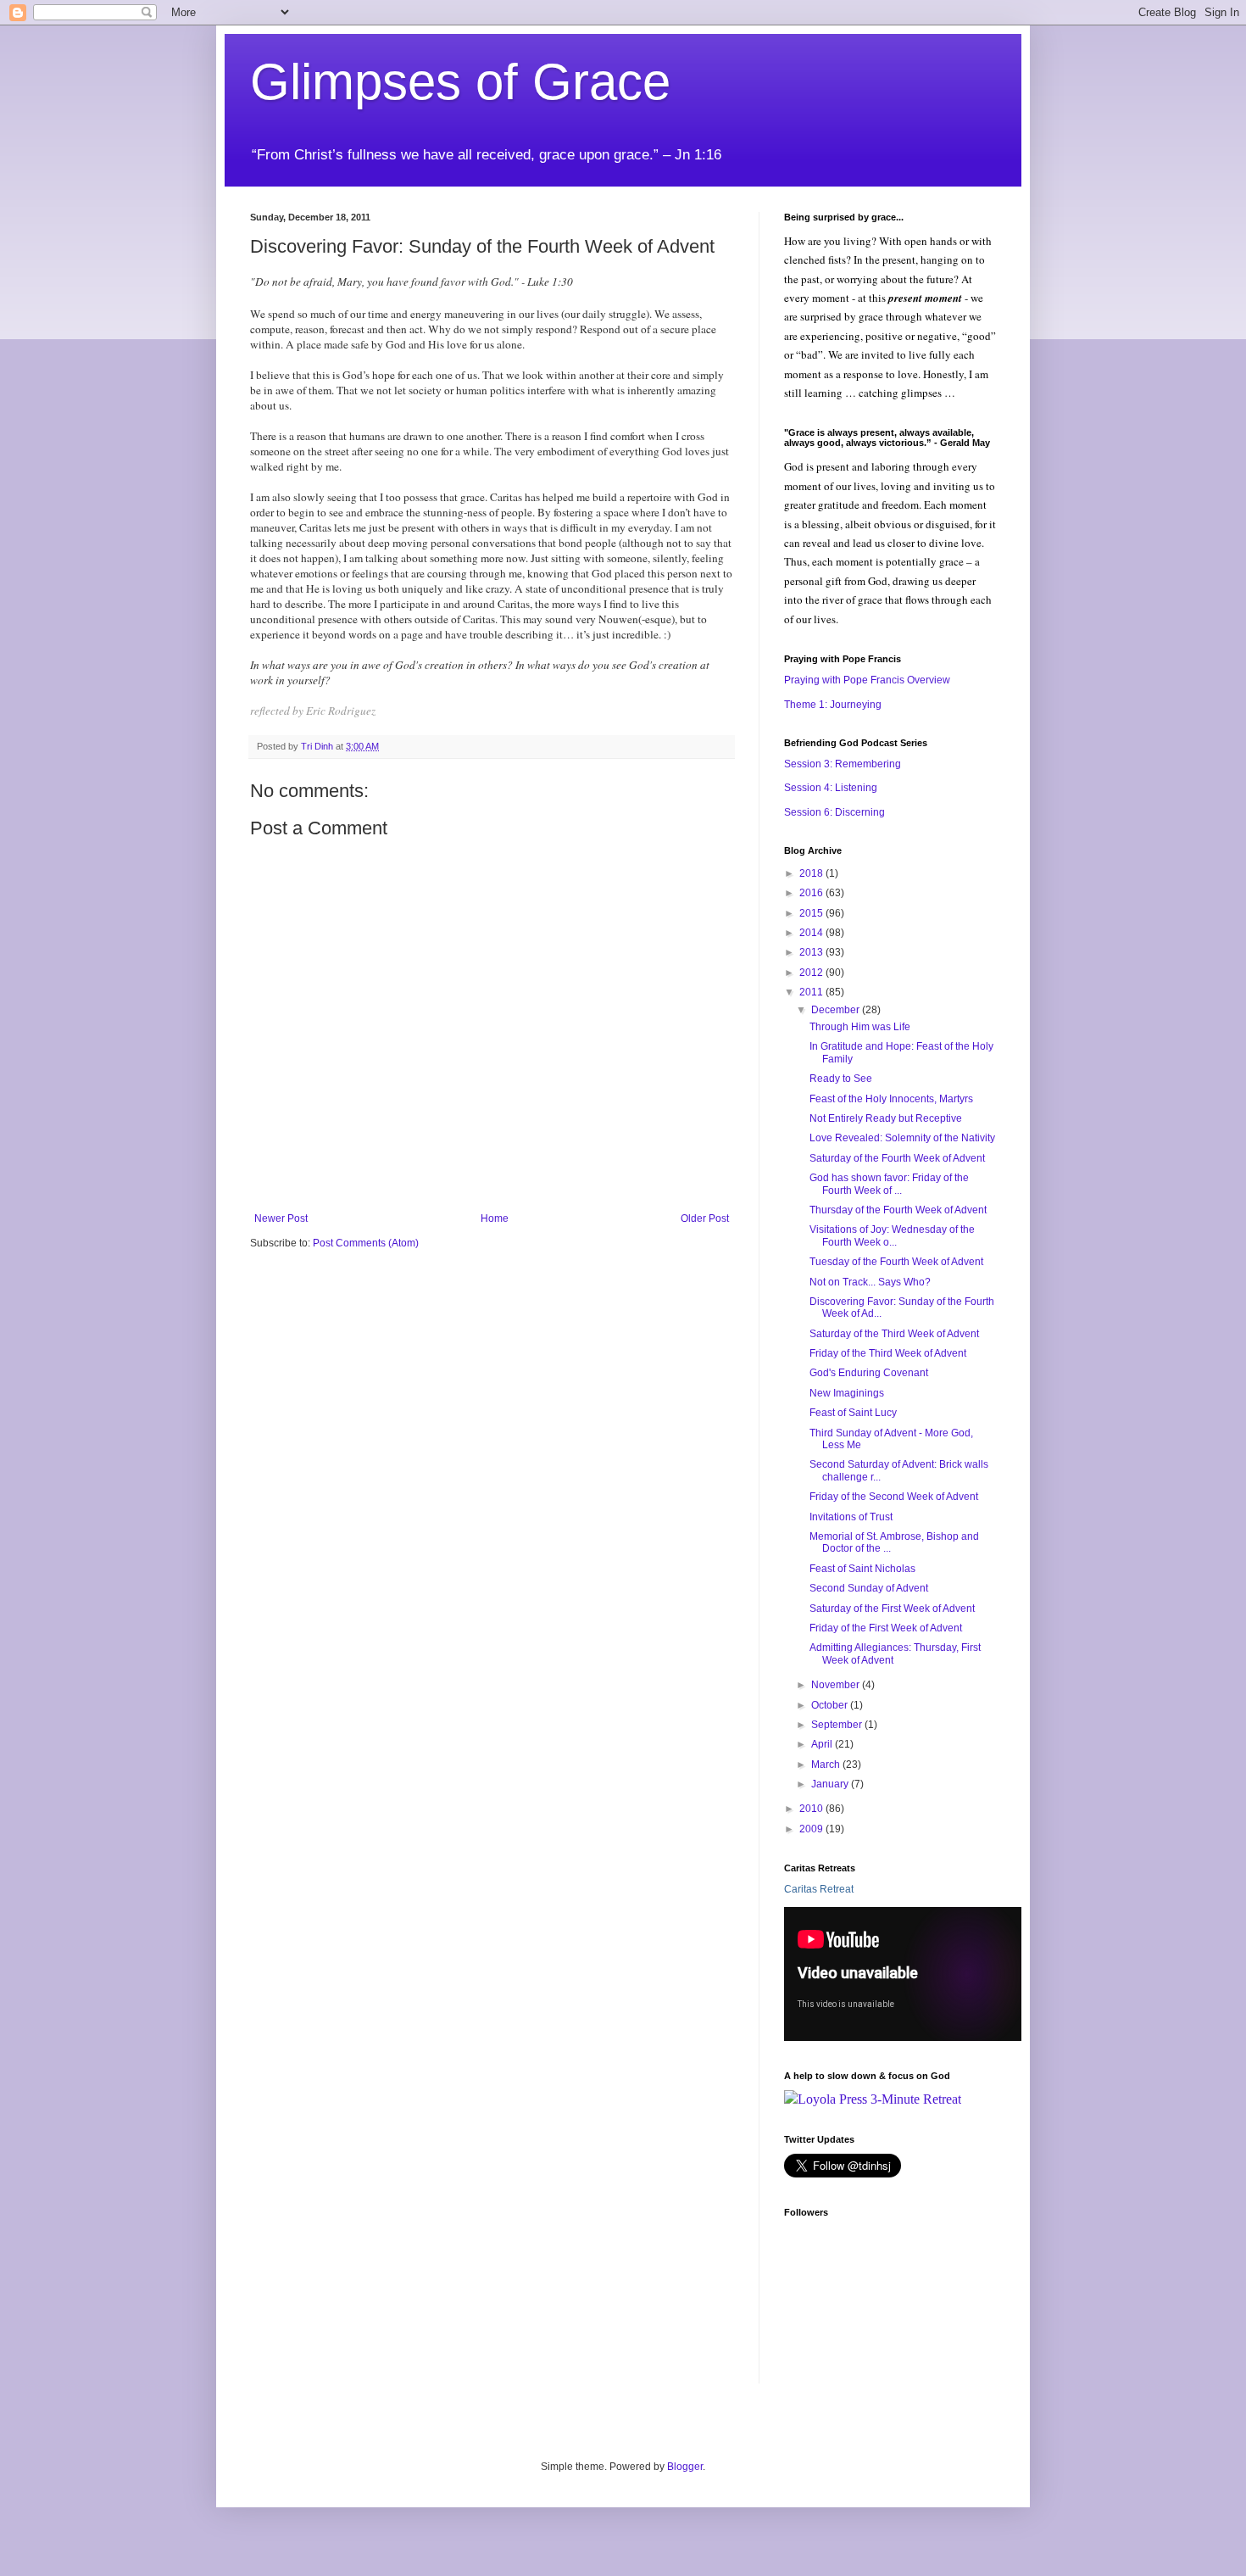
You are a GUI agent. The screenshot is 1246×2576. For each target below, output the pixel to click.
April (823, 1744)
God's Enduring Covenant (869, 1373)
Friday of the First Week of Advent (886, 1628)
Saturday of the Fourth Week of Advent (897, 1158)
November (837, 1685)
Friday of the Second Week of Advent (894, 1497)
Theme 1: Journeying (833, 705)
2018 (812, 873)
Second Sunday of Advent (869, 1588)
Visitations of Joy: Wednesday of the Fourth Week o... (892, 1235)
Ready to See (841, 1079)
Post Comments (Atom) (366, 1243)
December (837, 1010)
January (831, 1784)
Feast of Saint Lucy (853, 1413)
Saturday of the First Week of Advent (892, 1609)
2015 (812, 913)
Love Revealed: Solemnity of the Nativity (902, 1138)
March (827, 1765)
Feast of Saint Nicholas (862, 1569)
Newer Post (281, 1218)
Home (495, 1218)
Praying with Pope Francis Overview (867, 680)
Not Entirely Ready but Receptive (886, 1118)
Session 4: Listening (831, 788)
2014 (812, 933)
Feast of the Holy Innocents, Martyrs (891, 1099)
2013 (812, 952)
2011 (812, 992)
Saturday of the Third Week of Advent (894, 1334)
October (831, 1705)
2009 (812, 1829)
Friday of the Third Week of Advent (888, 1353)
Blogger (685, 2467)
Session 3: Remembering (843, 764)
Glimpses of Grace (460, 82)
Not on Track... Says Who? (870, 1282)
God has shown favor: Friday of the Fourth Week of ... (889, 1184)
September (838, 1725)
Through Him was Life (860, 1027)
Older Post (705, 1218)
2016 (812, 893)
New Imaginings (847, 1393)
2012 (812, 973)
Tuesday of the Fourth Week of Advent (896, 1262)
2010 (812, 1809)
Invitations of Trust (851, 1517)
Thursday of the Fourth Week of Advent (898, 1210)
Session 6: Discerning (834, 812)
